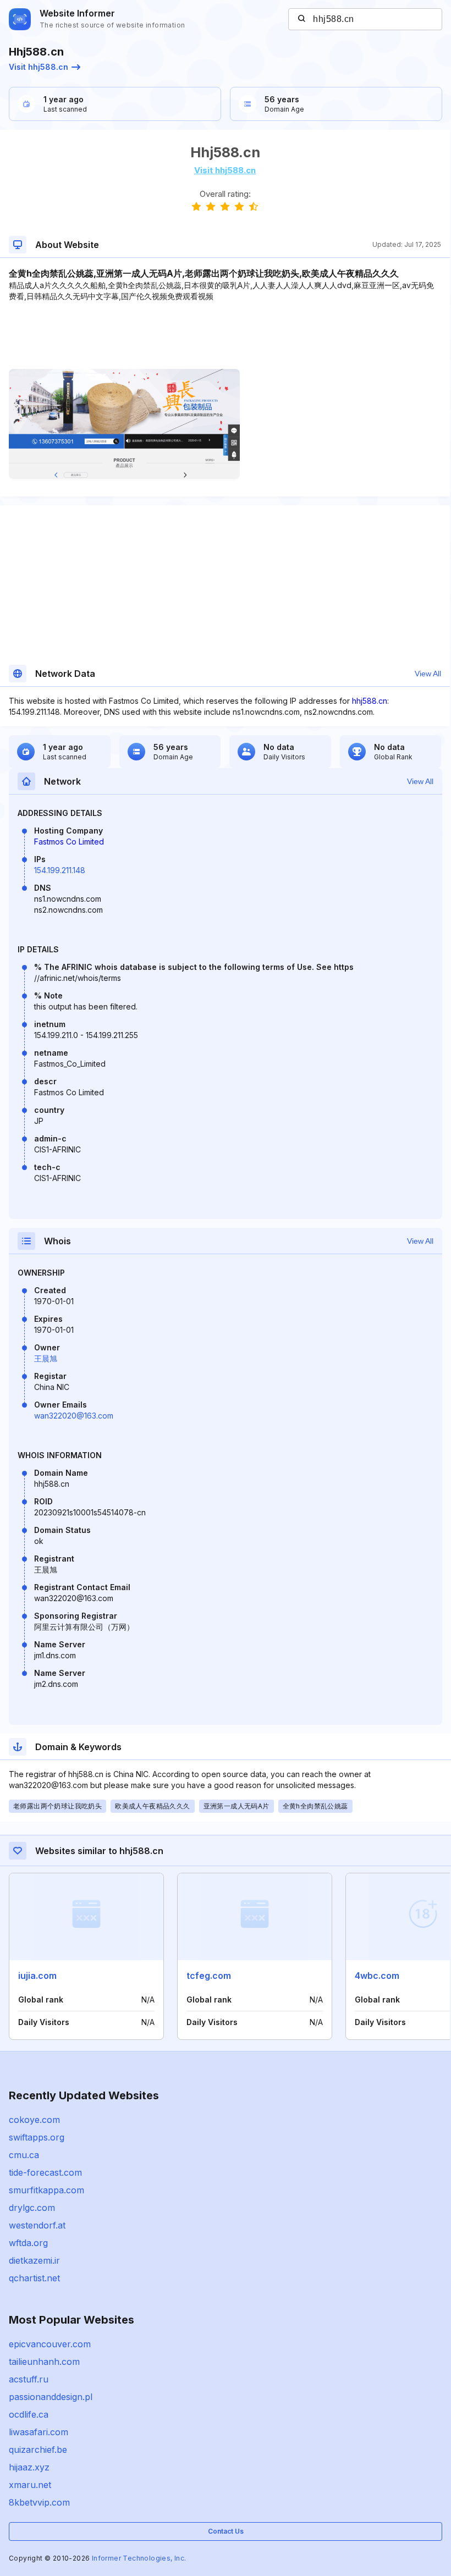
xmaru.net (30, 2485)
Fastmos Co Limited (69, 842)
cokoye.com (34, 2120)
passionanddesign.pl (51, 2397)
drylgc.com (32, 2208)
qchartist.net (34, 2278)
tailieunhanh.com (44, 2362)
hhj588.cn (370, 701)
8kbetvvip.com (39, 2502)
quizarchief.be (38, 2450)
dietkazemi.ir (34, 2260)
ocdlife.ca (29, 2414)
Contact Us (226, 2531)
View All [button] (428, 674)
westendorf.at (37, 2225)
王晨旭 (46, 1358)
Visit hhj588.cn (38, 67)
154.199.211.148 (60, 870)
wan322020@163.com (74, 1416)
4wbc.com (377, 1976)
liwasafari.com (38, 2432)
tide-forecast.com (45, 2172)
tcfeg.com (209, 1976)
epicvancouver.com (50, 2344)
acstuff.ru (29, 2379)
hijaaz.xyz (29, 2467)
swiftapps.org (37, 2137)
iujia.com (37, 1976)
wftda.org (28, 2243)
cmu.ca (24, 2155)
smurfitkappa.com (46, 2190)
